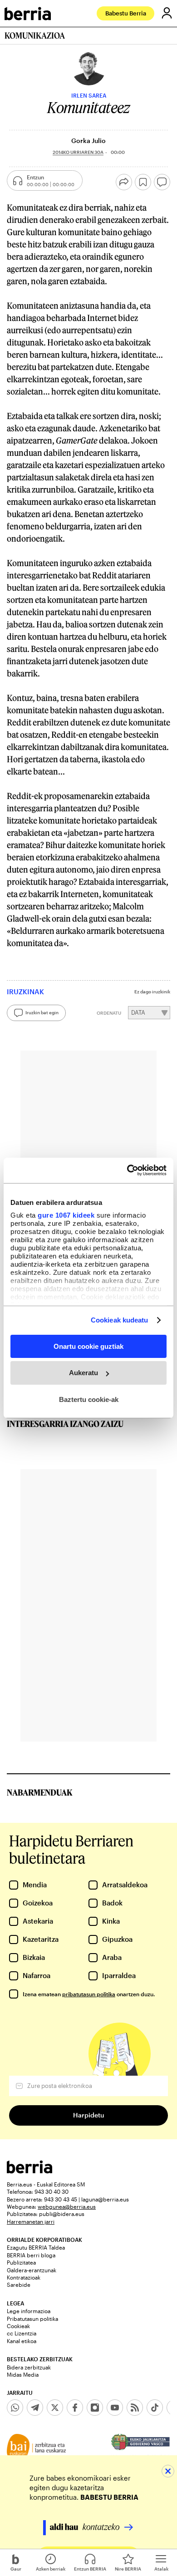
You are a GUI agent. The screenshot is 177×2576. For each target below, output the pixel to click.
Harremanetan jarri (31, 2221)
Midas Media (23, 2374)
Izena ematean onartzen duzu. (89, 1994)
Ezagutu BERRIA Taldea (36, 2247)
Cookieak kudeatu (120, 1320)
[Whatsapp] (15, 2408)
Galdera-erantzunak (32, 2270)
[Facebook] (75, 2408)
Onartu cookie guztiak (88, 1346)
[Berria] (29, 2171)
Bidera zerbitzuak (29, 2367)
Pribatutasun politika (32, 2319)
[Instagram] (95, 2408)
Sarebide (19, 2285)
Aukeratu (84, 1373)
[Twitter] (55, 2408)
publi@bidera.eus (62, 2214)
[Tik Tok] (155, 2408)
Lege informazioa (29, 2311)
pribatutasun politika (89, 1994)
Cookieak (18, 2326)
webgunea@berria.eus (67, 2206)
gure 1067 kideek (66, 1215)
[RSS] (135, 2408)
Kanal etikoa (22, 2341)
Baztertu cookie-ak (89, 1399)
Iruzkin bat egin (42, 1012)
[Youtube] (115, 2408)
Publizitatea (21, 2262)
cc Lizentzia (22, 2333)
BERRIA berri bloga (31, 2255)
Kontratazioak (24, 2277)
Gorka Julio (88, 141)
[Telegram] (35, 2408)
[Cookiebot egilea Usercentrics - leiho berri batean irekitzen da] (127, 1170)
